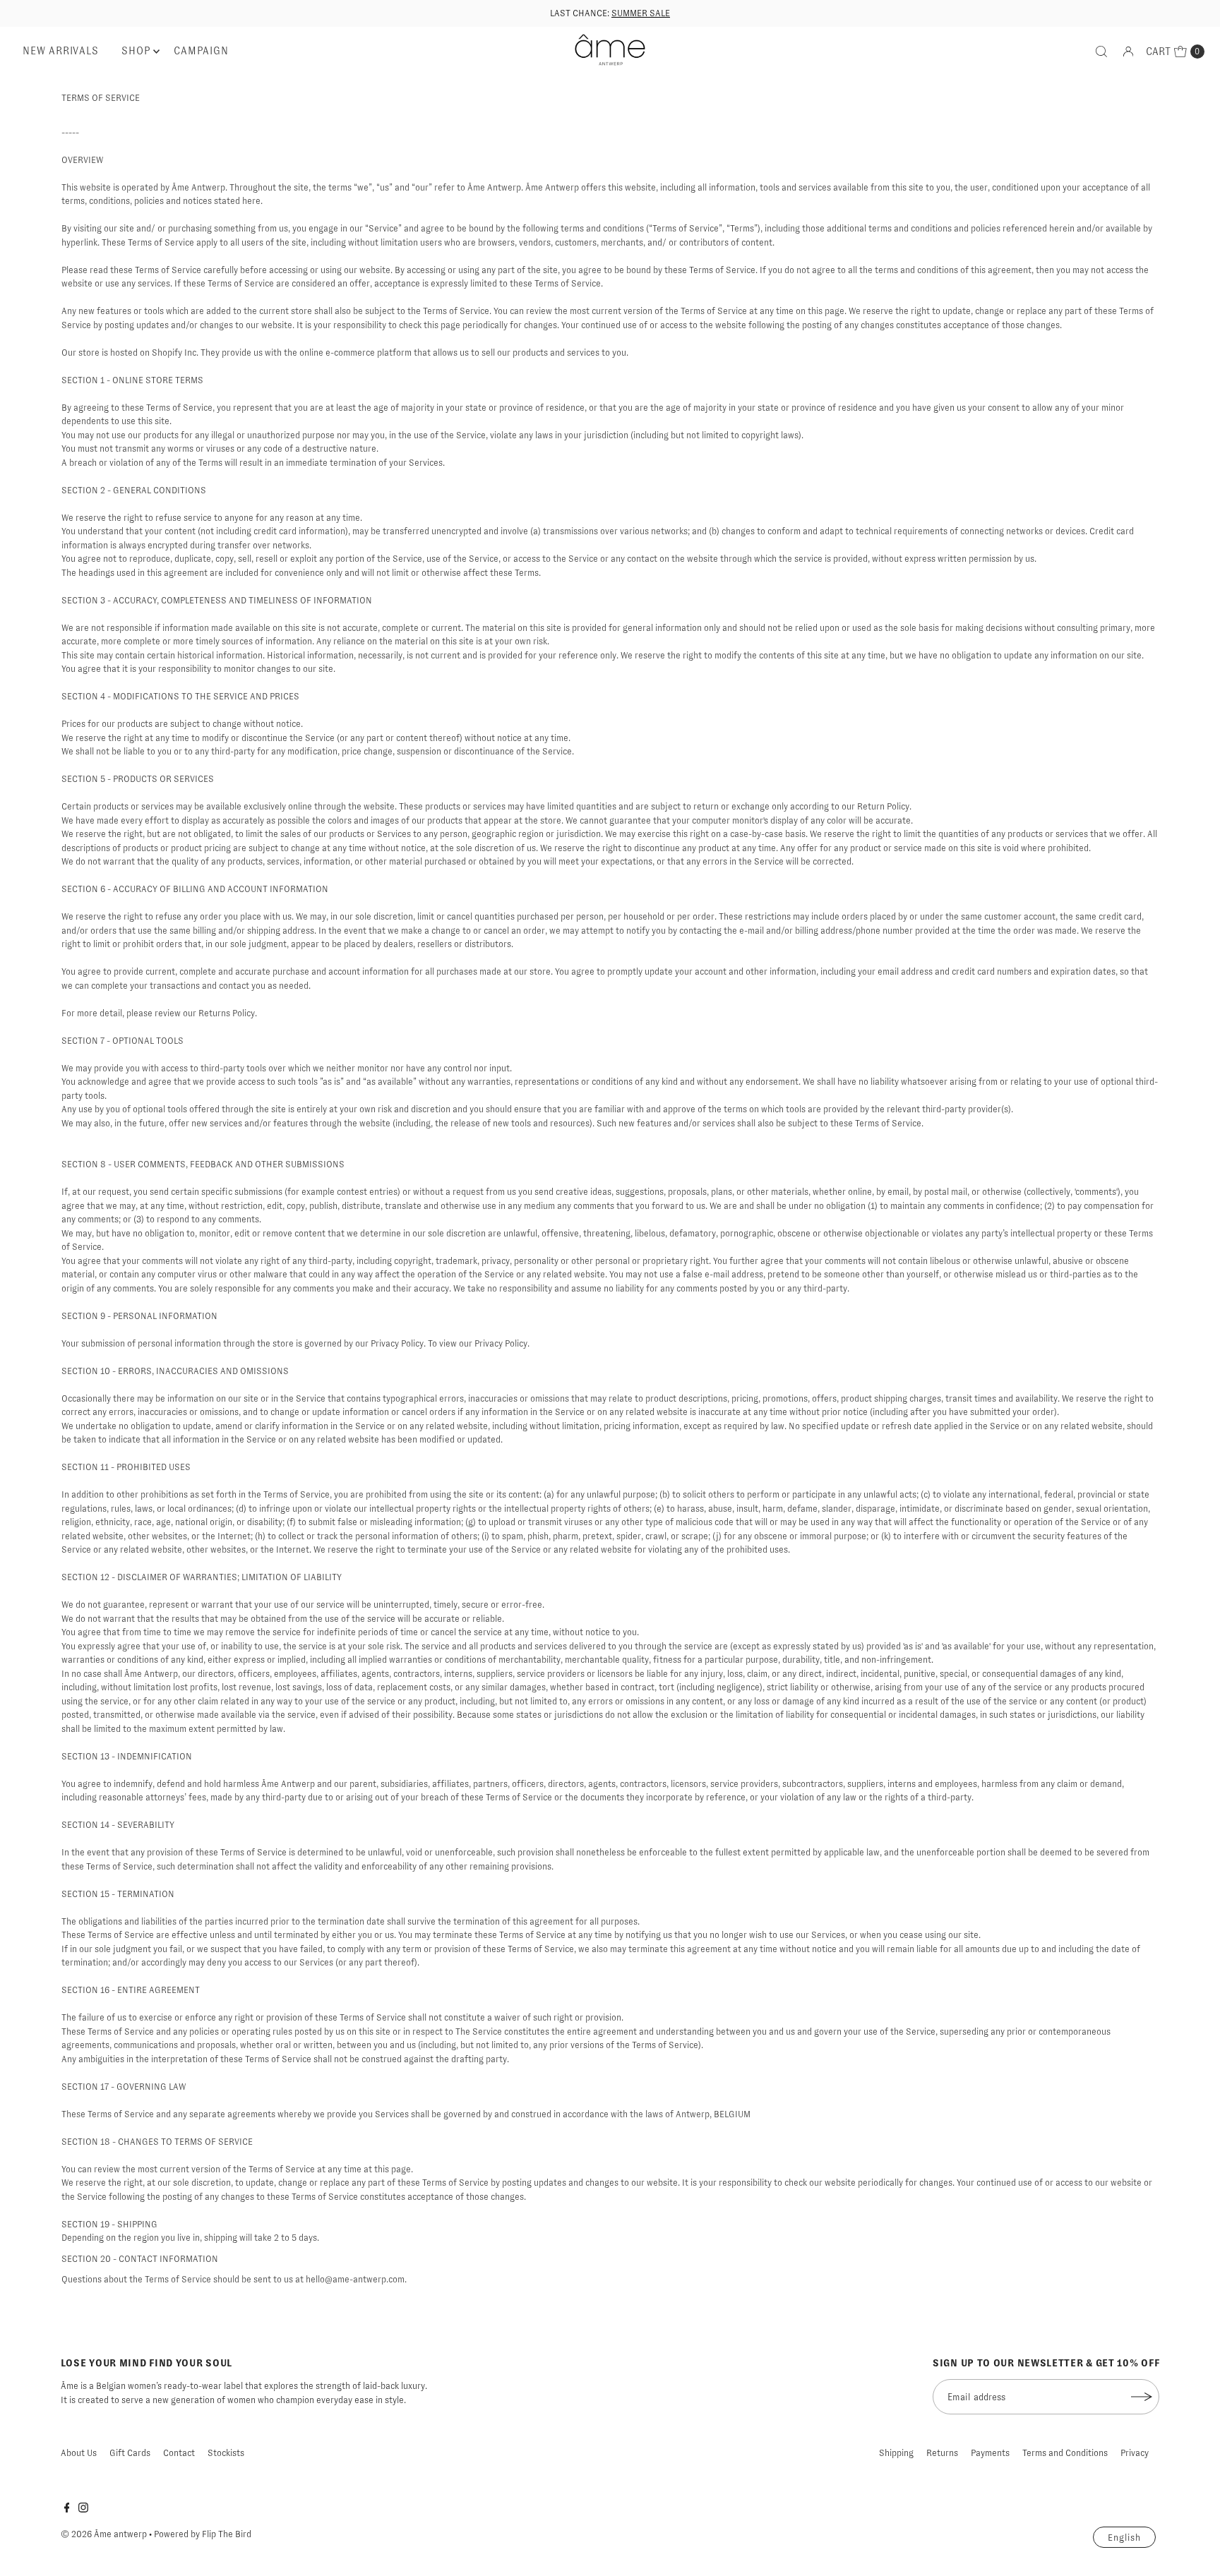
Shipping (896, 2453)
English (1124, 2538)
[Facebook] (67, 2510)
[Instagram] (83, 2510)
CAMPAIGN (201, 51)
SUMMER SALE (641, 13)
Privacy (1135, 2453)
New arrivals (60, 51)
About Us (79, 2453)
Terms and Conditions (1065, 2453)
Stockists (226, 2453)
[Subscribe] (1142, 2397)
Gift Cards (130, 2453)
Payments (990, 2453)
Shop (136, 51)
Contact (179, 2453)
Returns (942, 2453)
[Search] (1101, 52)
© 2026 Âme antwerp (104, 2534)
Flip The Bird (227, 2534)
